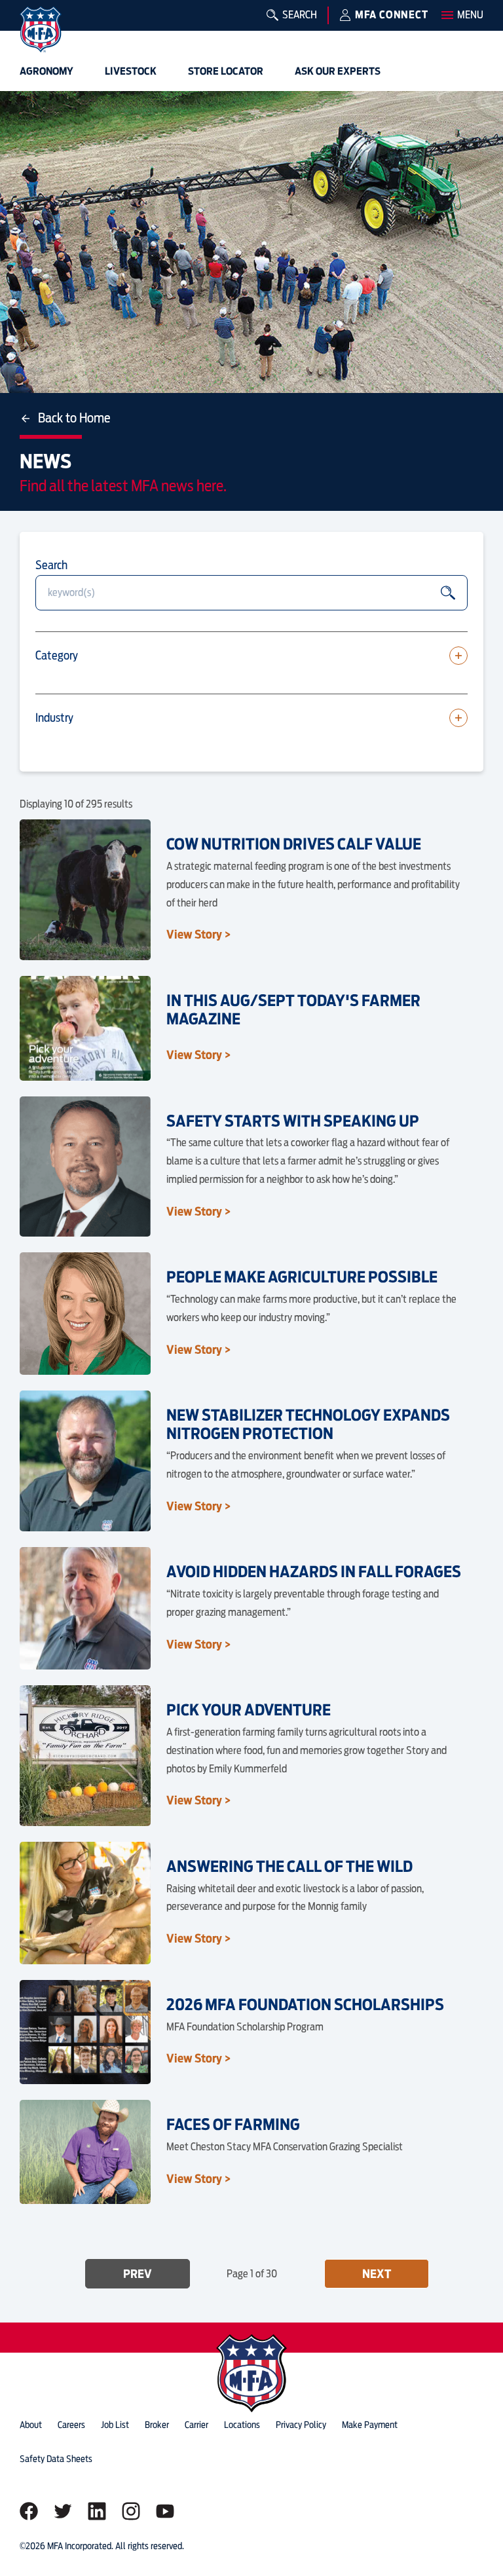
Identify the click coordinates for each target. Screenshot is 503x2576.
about (31, 2425)
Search (51, 565)
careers (71, 2425)
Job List (115, 2425)
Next (377, 2274)
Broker (157, 2425)
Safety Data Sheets (56, 2459)
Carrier (196, 2425)
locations (242, 2425)
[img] (41, 29)
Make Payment (370, 2425)
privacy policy (301, 2425)
